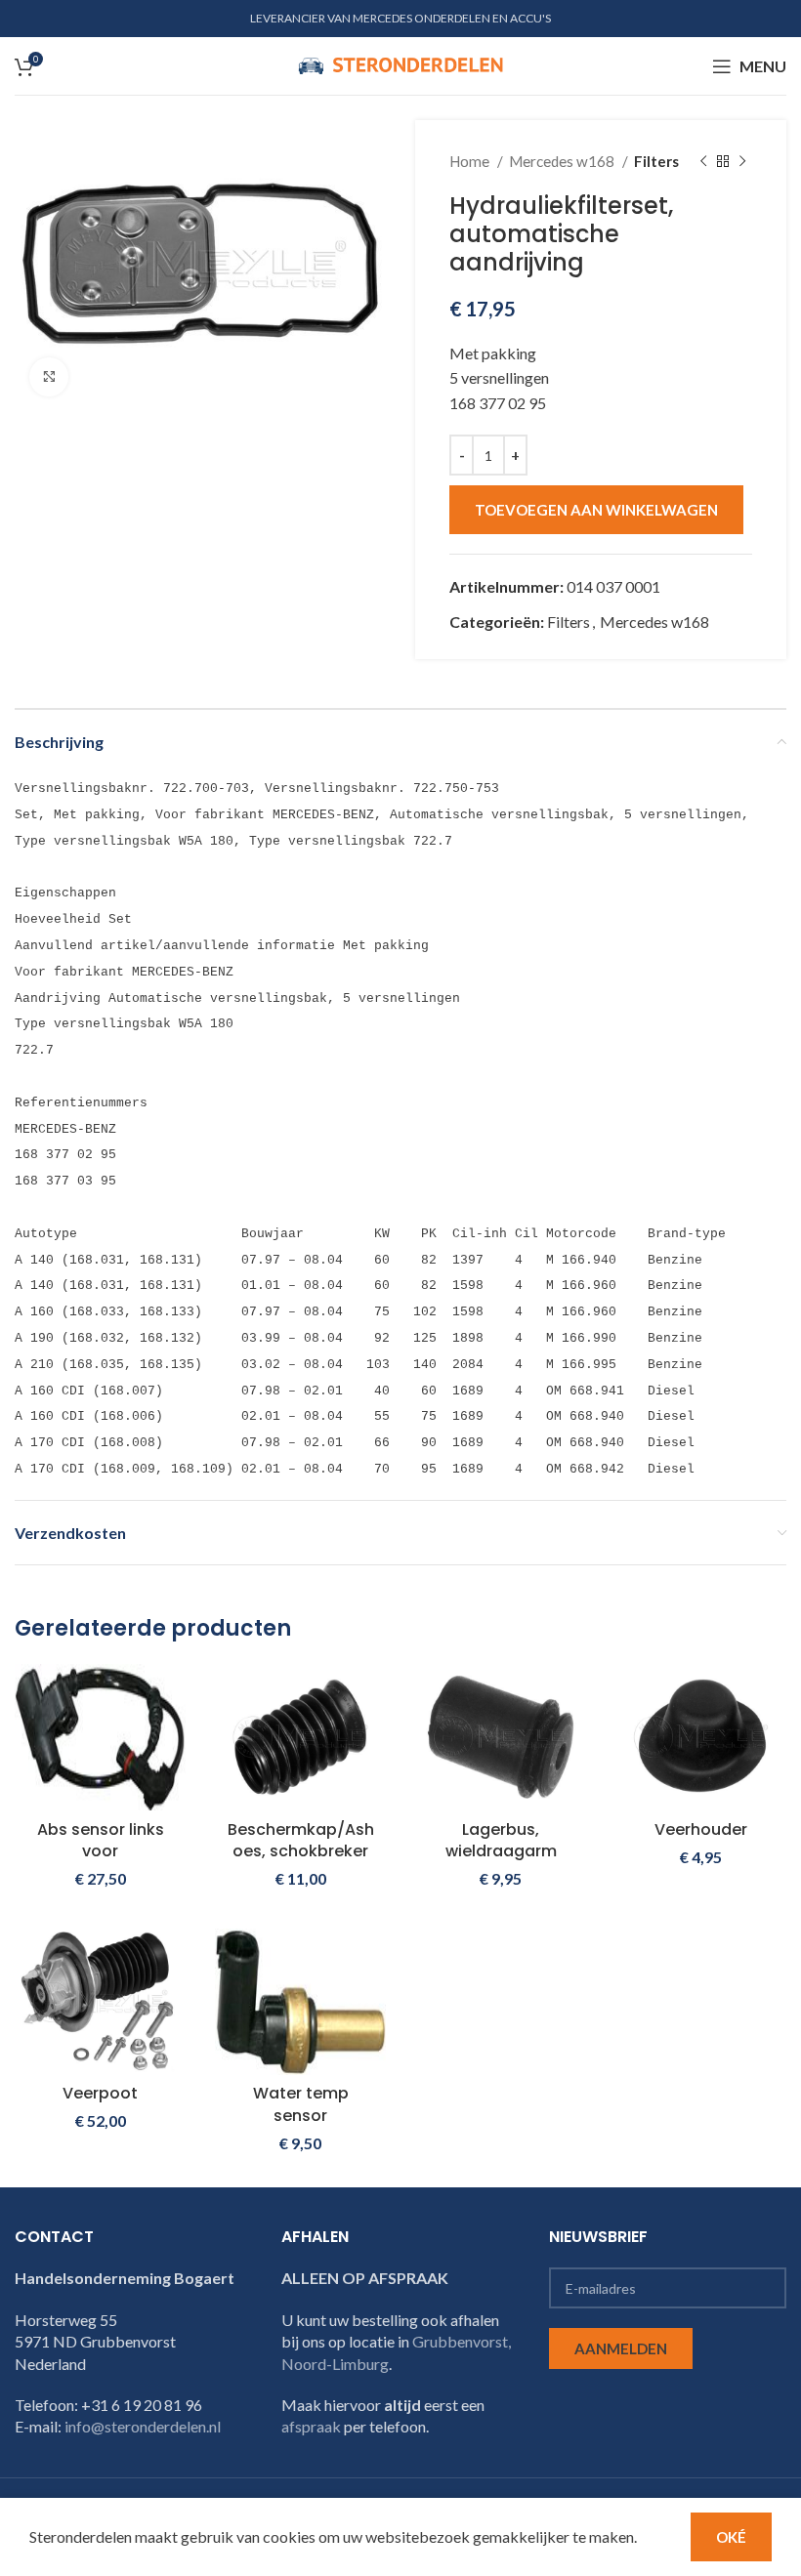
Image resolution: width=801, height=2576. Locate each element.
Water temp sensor (301, 2104)
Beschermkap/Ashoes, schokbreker (301, 1840)
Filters (656, 161)
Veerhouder (701, 1829)
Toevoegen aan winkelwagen (596, 510)
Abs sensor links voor (101, 1840)
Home (471, 161)
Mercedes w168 (563, 161)
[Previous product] (703, 161)
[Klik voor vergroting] (49, 377)
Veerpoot (100, 2093)
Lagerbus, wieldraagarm (501, 1840)
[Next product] (742, 161)
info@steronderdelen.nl (143, 2426)
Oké (731, 2537)
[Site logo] (400, 64)
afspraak (311, 2426)
